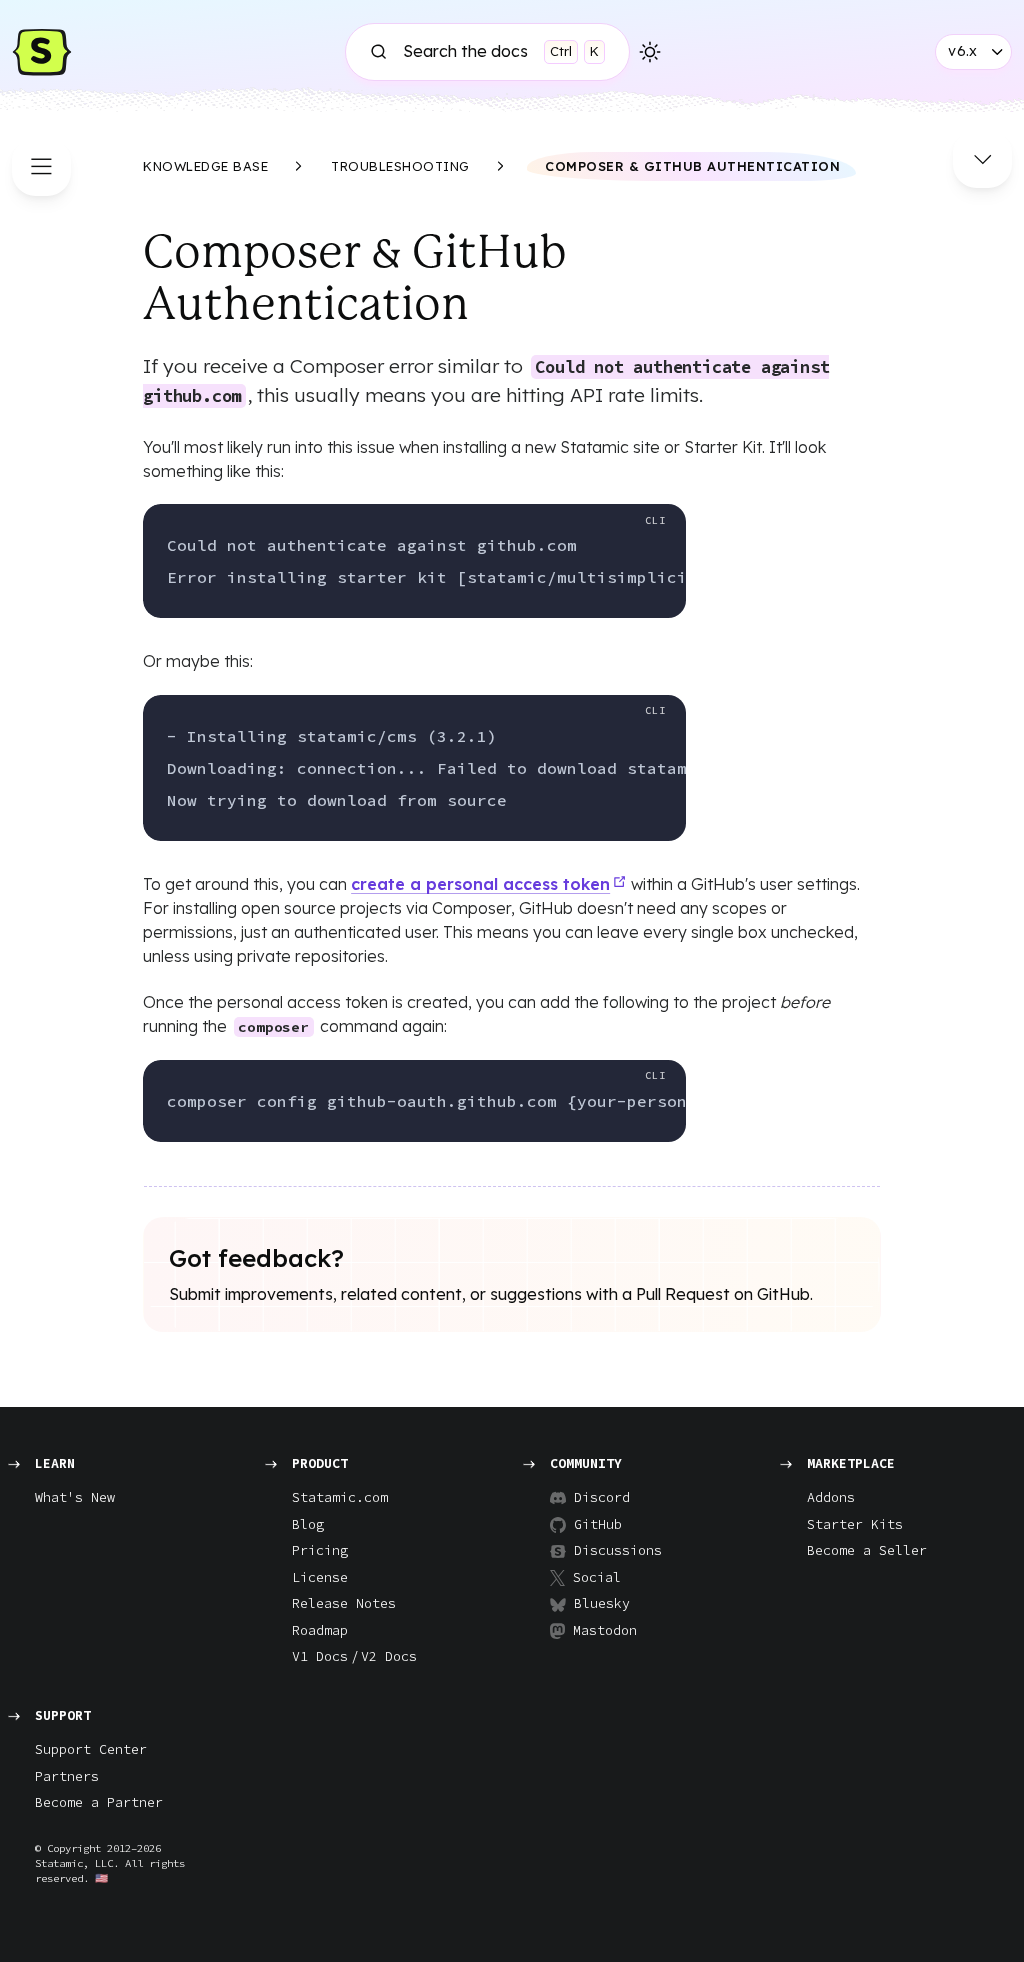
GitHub (598, 1524)
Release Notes (344, 1603)
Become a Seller (867, 1550)
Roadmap (320, 1630)
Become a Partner (99, 1802)
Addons (831, 1497)
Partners (67, 1776)
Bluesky (602, 1603)
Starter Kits (855, 1524)
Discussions (610, 1550)
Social (597, 1577)
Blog (308, 1524)
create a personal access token (480, 884)
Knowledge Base (205, 166)
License (320, 1577)
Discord (602, 1497)
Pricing (320, 1550)
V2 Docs (389, 1656)
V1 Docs (320, 1656)
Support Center (91, 1749)
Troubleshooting (400, 166)
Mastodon (605, 1630)
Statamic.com (340, 1497)
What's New (75, 1497)
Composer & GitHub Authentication (692, 166)
